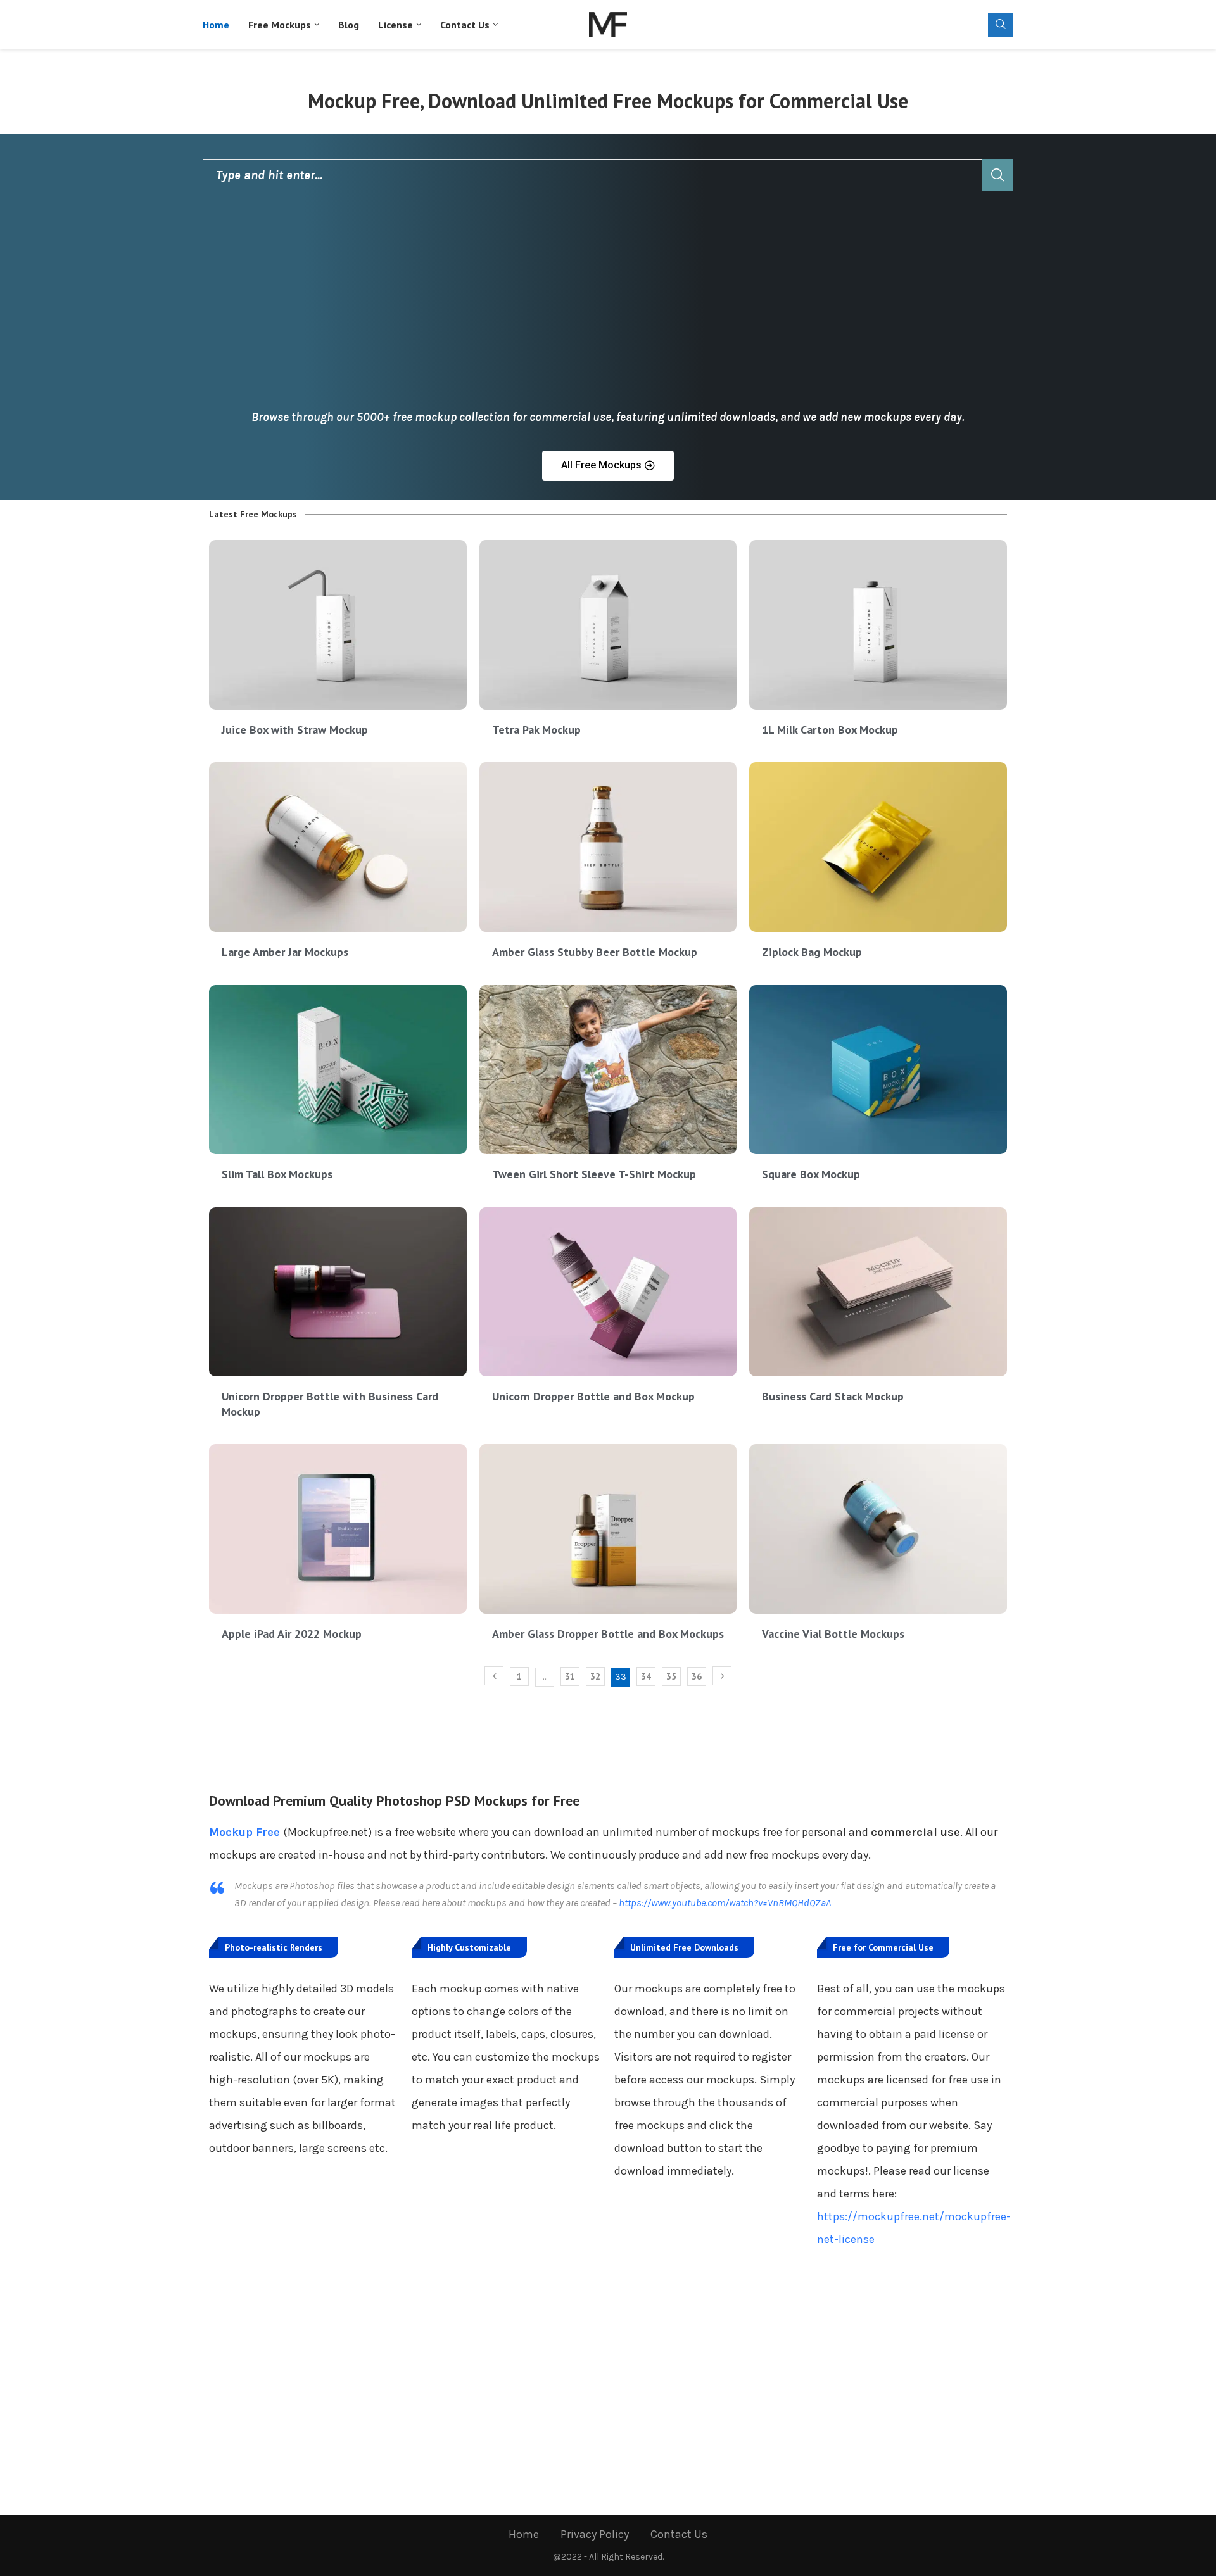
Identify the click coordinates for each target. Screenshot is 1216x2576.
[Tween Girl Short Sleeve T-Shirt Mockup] (608, 1070)
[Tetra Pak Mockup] (608, 625)
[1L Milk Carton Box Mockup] (878, 625)
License (396, 25)
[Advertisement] (608, 308)
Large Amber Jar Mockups (285, 952)
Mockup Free (244, 1832)
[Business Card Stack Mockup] (878, 1292)
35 (671, 1676)
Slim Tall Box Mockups (277, 1174)
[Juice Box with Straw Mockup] (338, 625)
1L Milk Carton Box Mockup (830, 730)
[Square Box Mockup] (878, 1070)
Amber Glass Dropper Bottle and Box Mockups (608, 1634)
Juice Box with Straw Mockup (295, 730)
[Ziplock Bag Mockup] (878, 847)
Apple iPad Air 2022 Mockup (292, 1634)
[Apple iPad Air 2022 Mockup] (338, 1529)
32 (595, 1676)
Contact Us (465, 25)
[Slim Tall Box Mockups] (338, 1070)
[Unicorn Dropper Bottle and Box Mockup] (608, 1292)
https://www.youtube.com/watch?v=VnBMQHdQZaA (725, 1903)
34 (646, 1676)
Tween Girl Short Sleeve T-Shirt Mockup (594, 1174)
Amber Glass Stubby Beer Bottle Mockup (595, 952)
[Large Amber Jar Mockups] (338, 847)
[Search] (1001, 25)
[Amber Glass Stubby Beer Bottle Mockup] (608, 847)
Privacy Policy (595, 2534)
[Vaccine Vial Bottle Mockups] (878, 1529)
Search (997, 175)
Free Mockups (280, 25)
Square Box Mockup (811, 1174)
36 (697, 1676)
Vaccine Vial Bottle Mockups (833, 1634)
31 (570, 1676)
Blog (349, 25)
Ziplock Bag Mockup (812, 952)
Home (216, 25)
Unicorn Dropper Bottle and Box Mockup (593, 1396)
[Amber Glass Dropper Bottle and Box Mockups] (608, 1529)
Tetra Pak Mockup (536, 730)
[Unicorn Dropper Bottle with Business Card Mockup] (338, 1292)
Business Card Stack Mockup (833, 1396)
